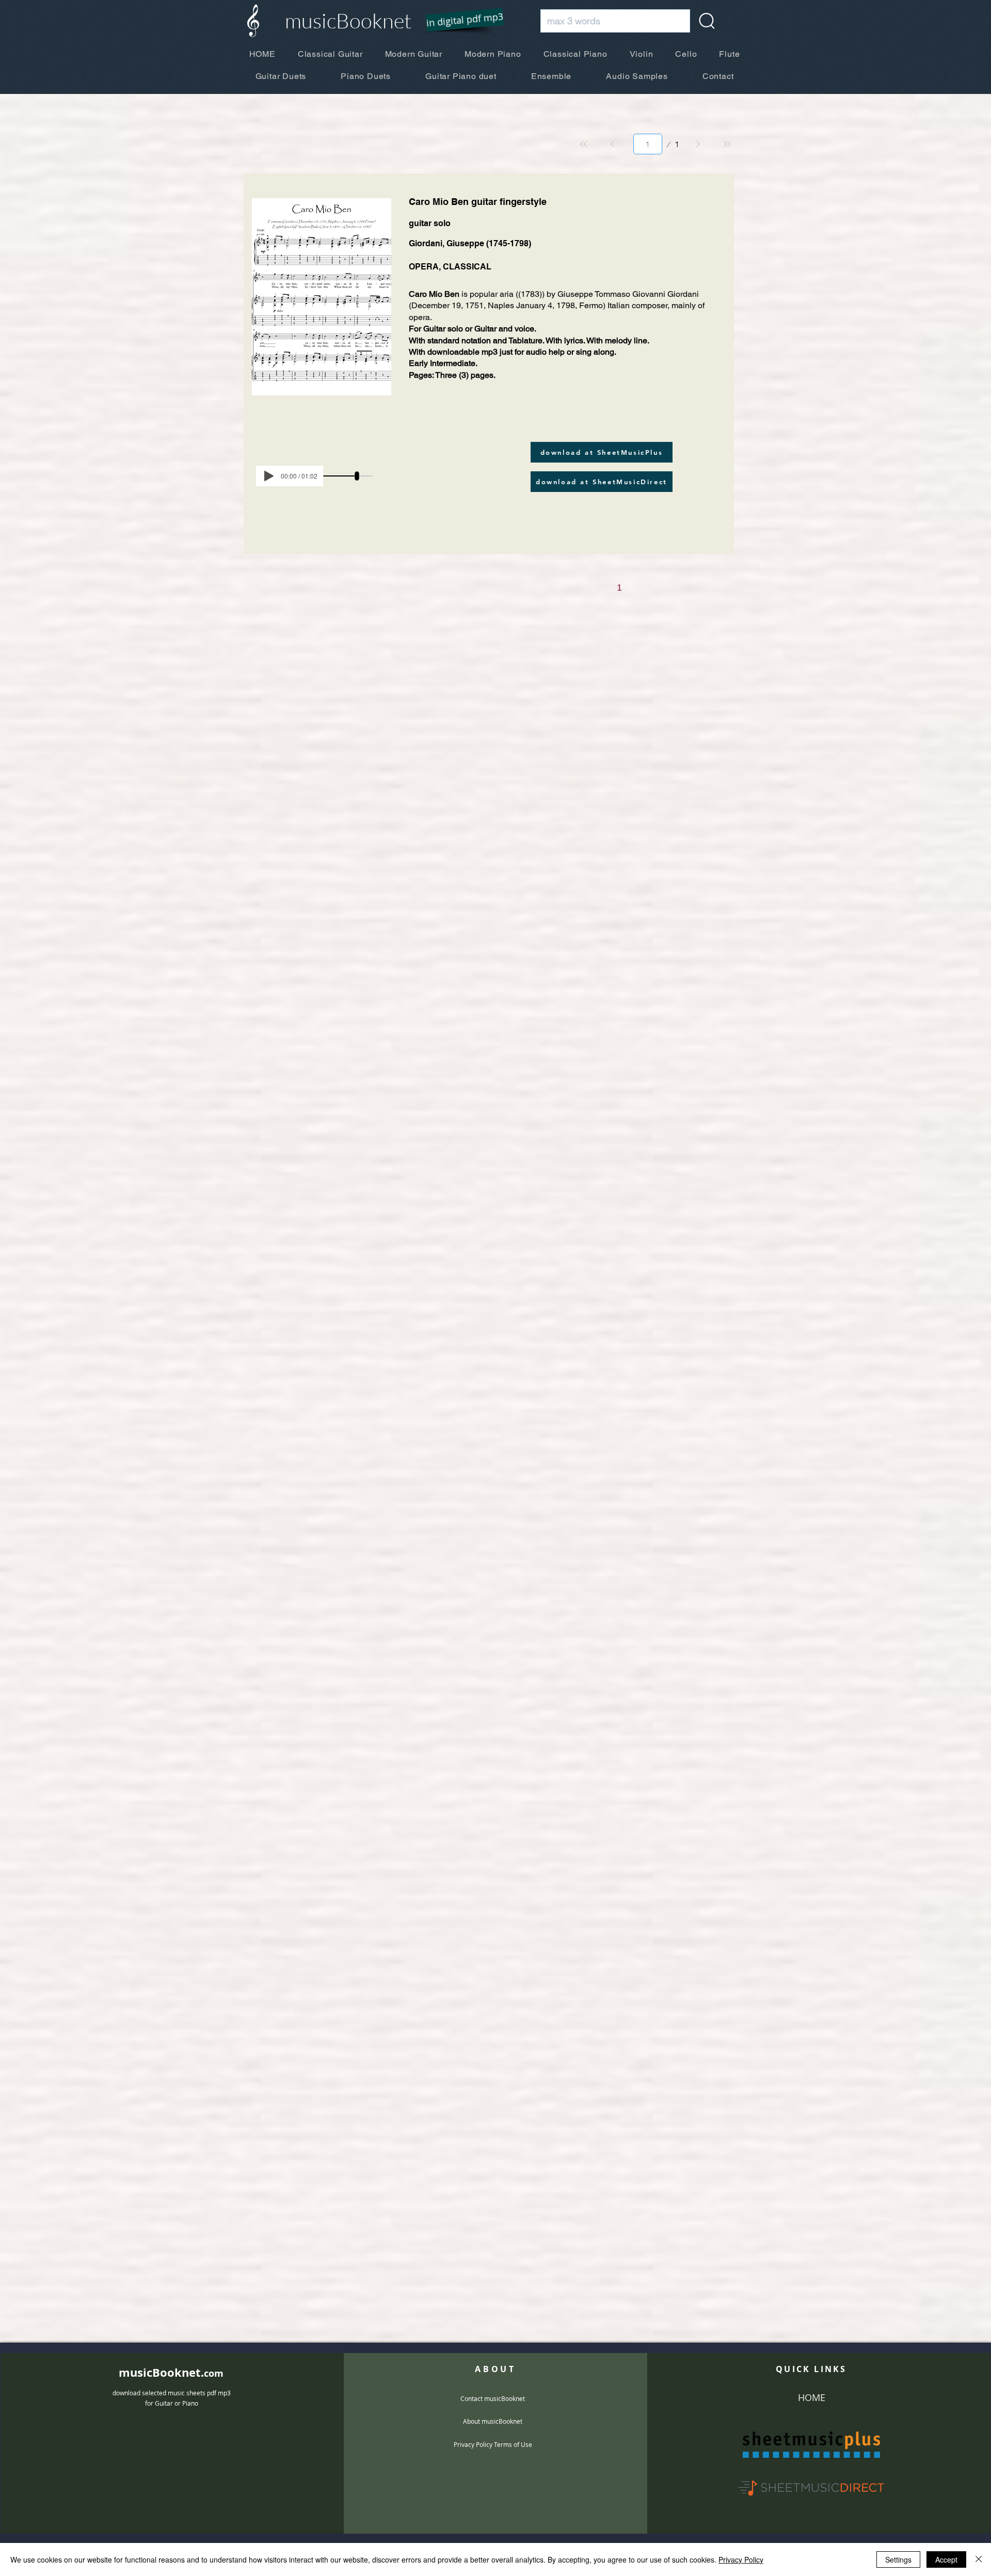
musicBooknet (348, 20)
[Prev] (613, 144)
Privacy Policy (741, 2559)
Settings (898, 2559)
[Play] (269, 476)
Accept (946, 2559)
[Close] (979, 2559)
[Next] (698, 144)
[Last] (727, 144)
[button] (458, 21)
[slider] (357, 476)
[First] (584, 144)
